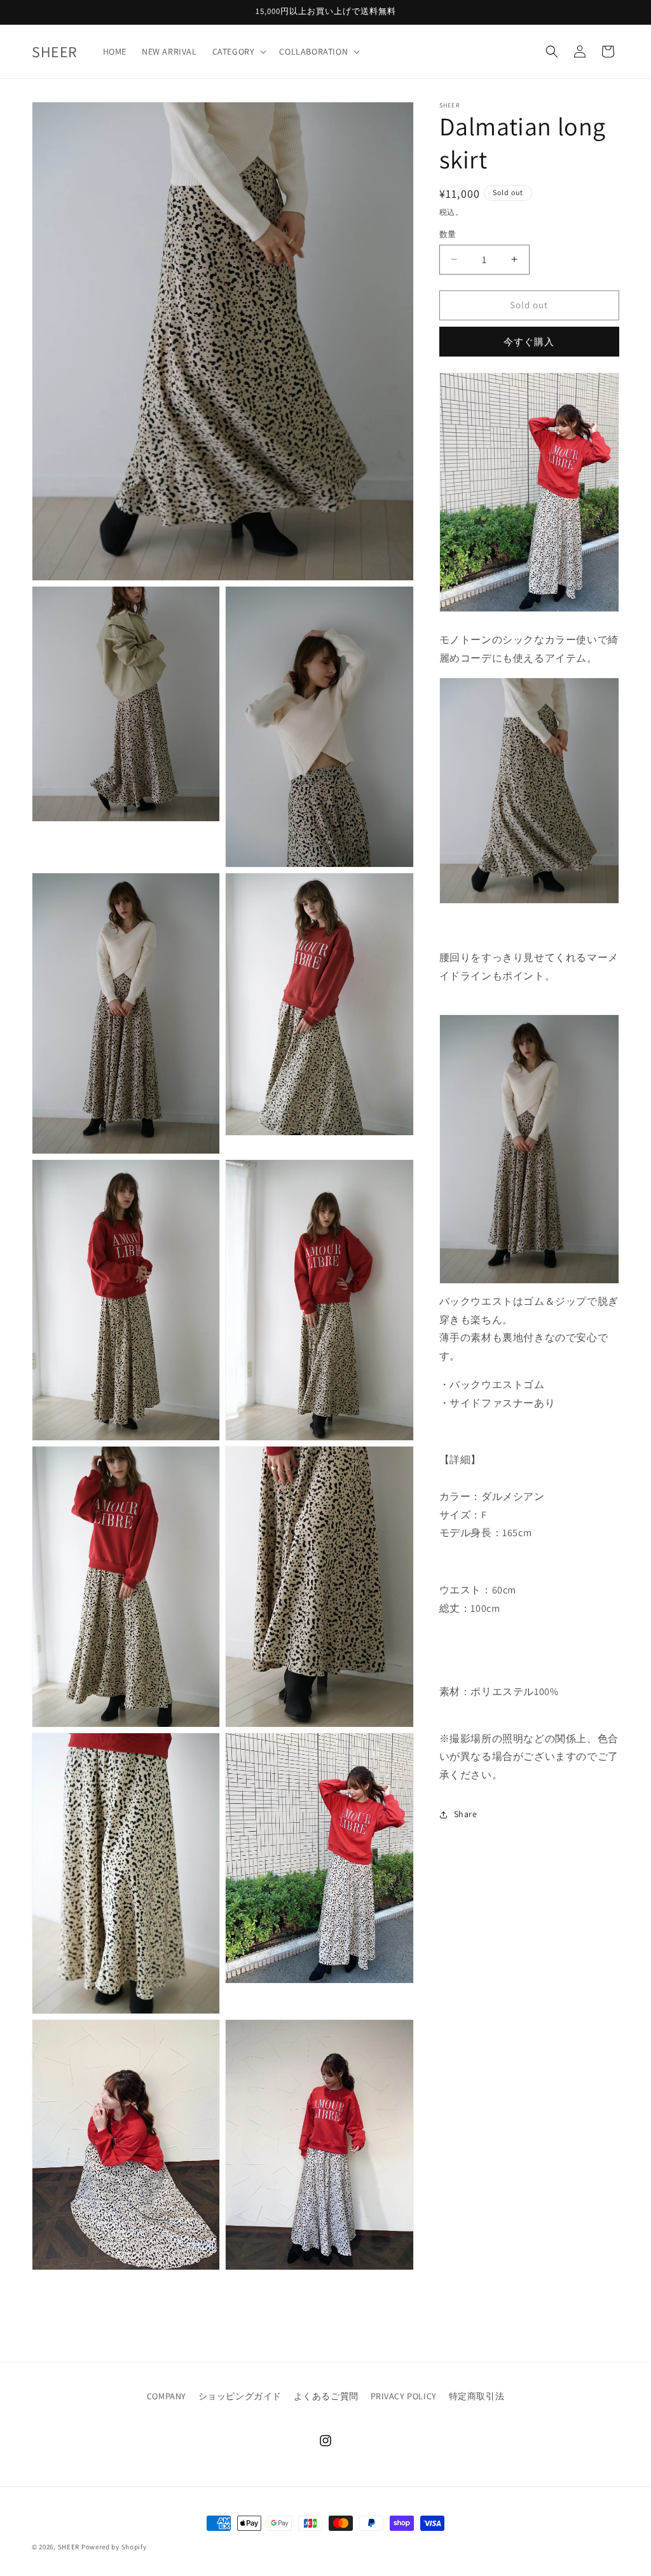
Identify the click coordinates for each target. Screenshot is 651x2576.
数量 (448, 234)
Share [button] (466, 1814)
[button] (238, 51)
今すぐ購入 (529, 342)
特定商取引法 (477, 2396)
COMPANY (167, 2396)
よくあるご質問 (326, 2396)
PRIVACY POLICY (404, 2396)
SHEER (69, 2547)
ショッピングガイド (240, 2396)
